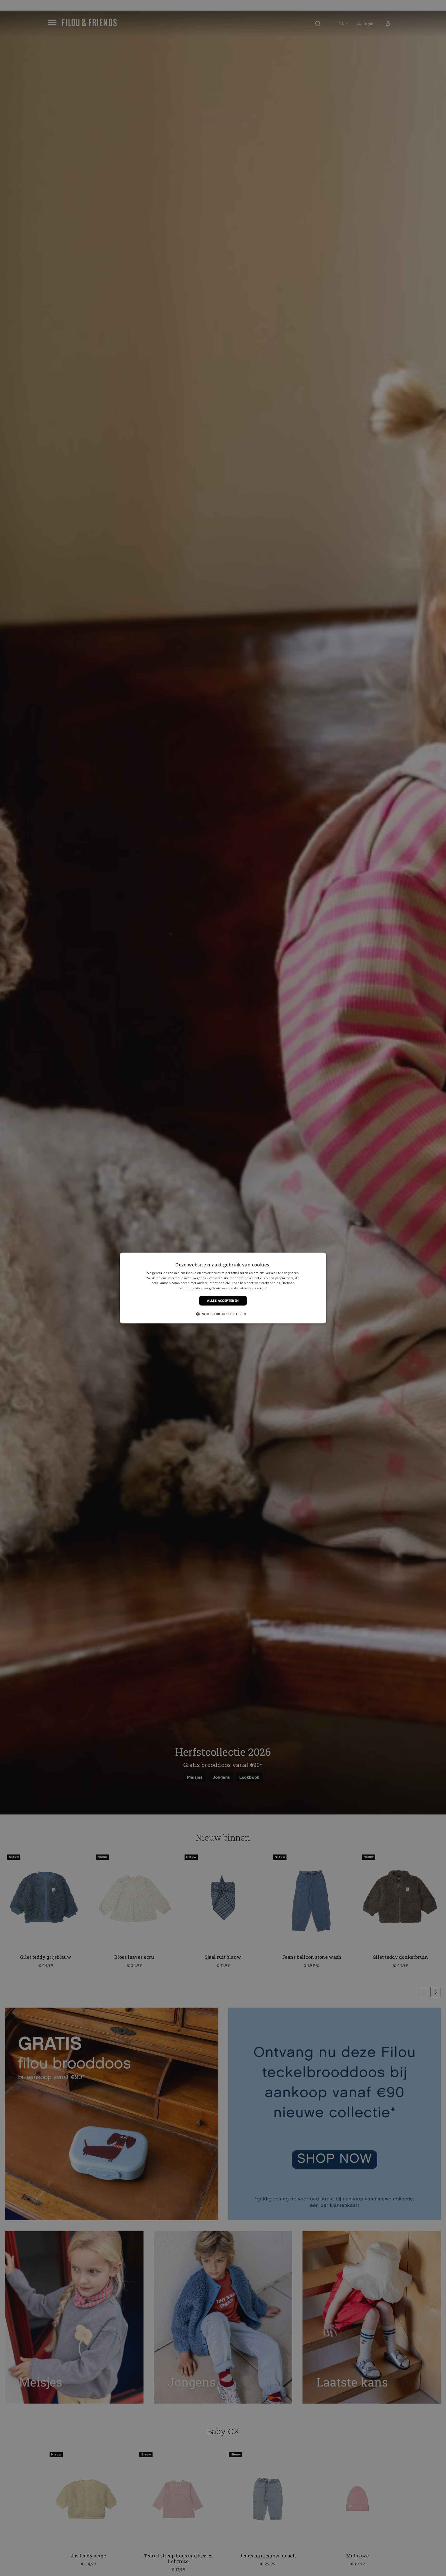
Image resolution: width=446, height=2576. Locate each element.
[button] (223, 1314)
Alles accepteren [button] (223, 1301)
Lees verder (258, 1288)
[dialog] (223, 1288)
